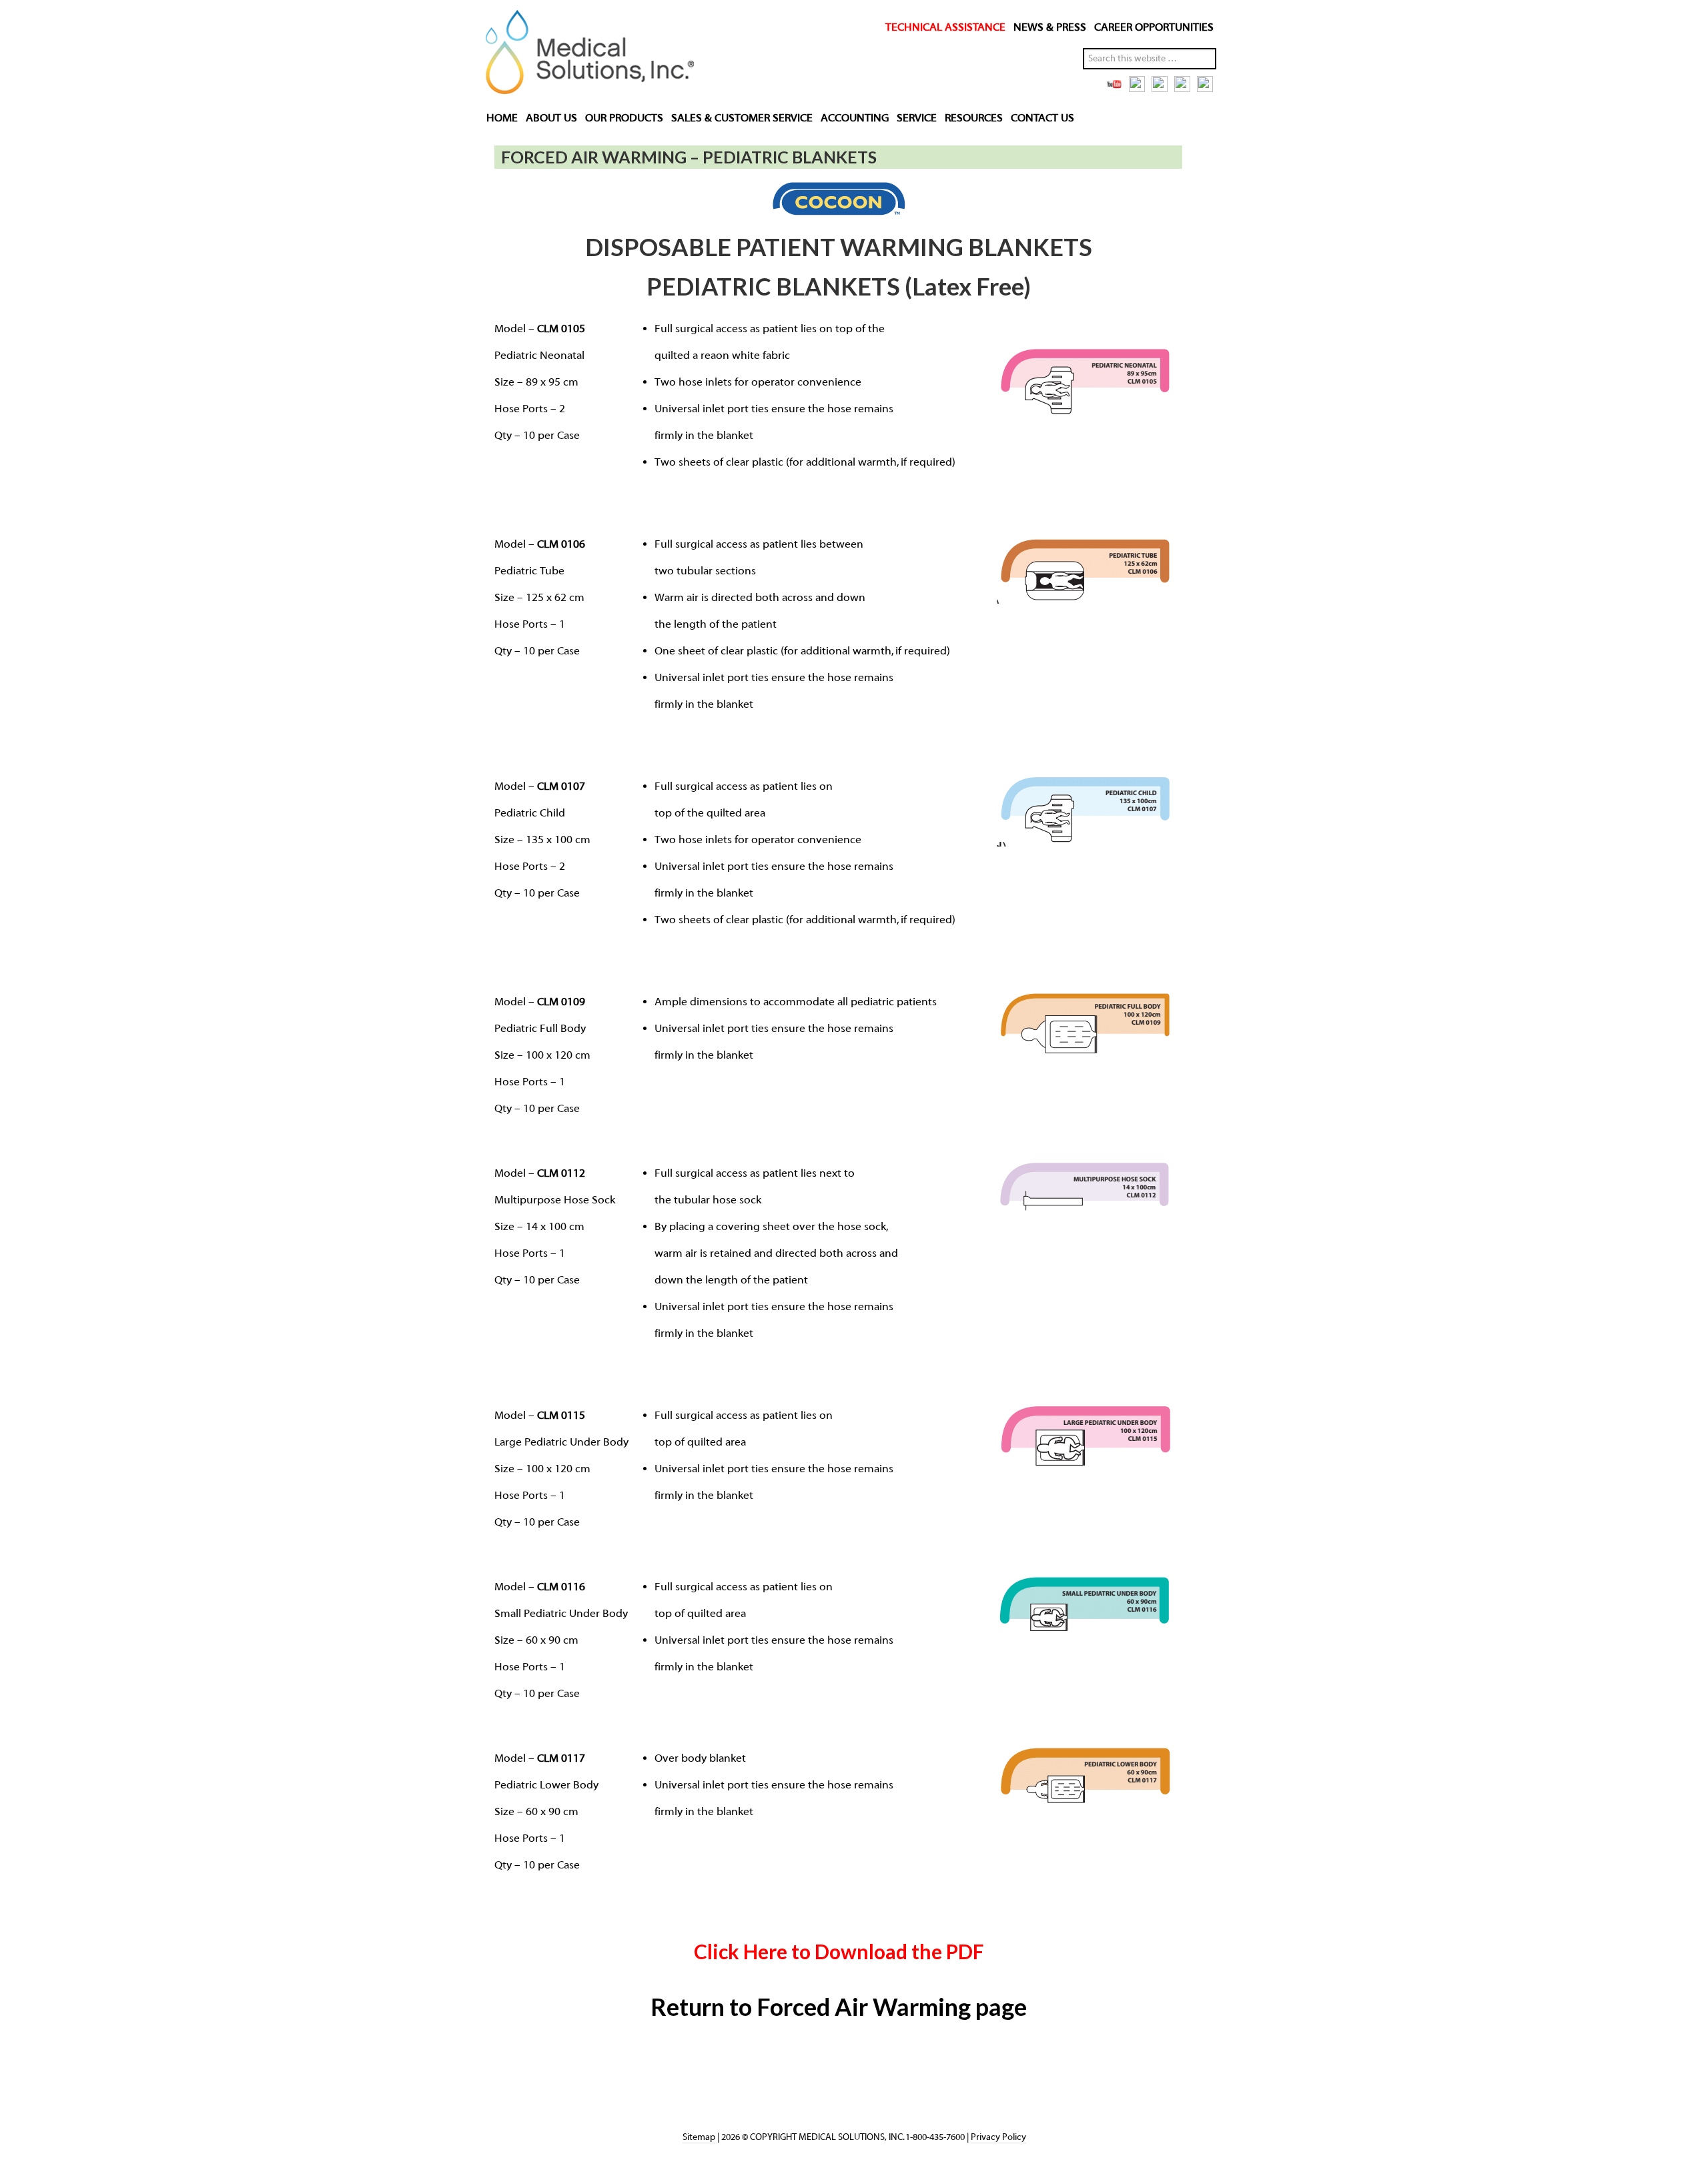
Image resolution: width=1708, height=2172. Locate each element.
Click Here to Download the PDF (839, 1951)
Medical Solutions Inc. (586, 55)
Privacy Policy (998, 2137)
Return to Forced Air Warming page (839, 2007)
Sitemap (699, 2137)
